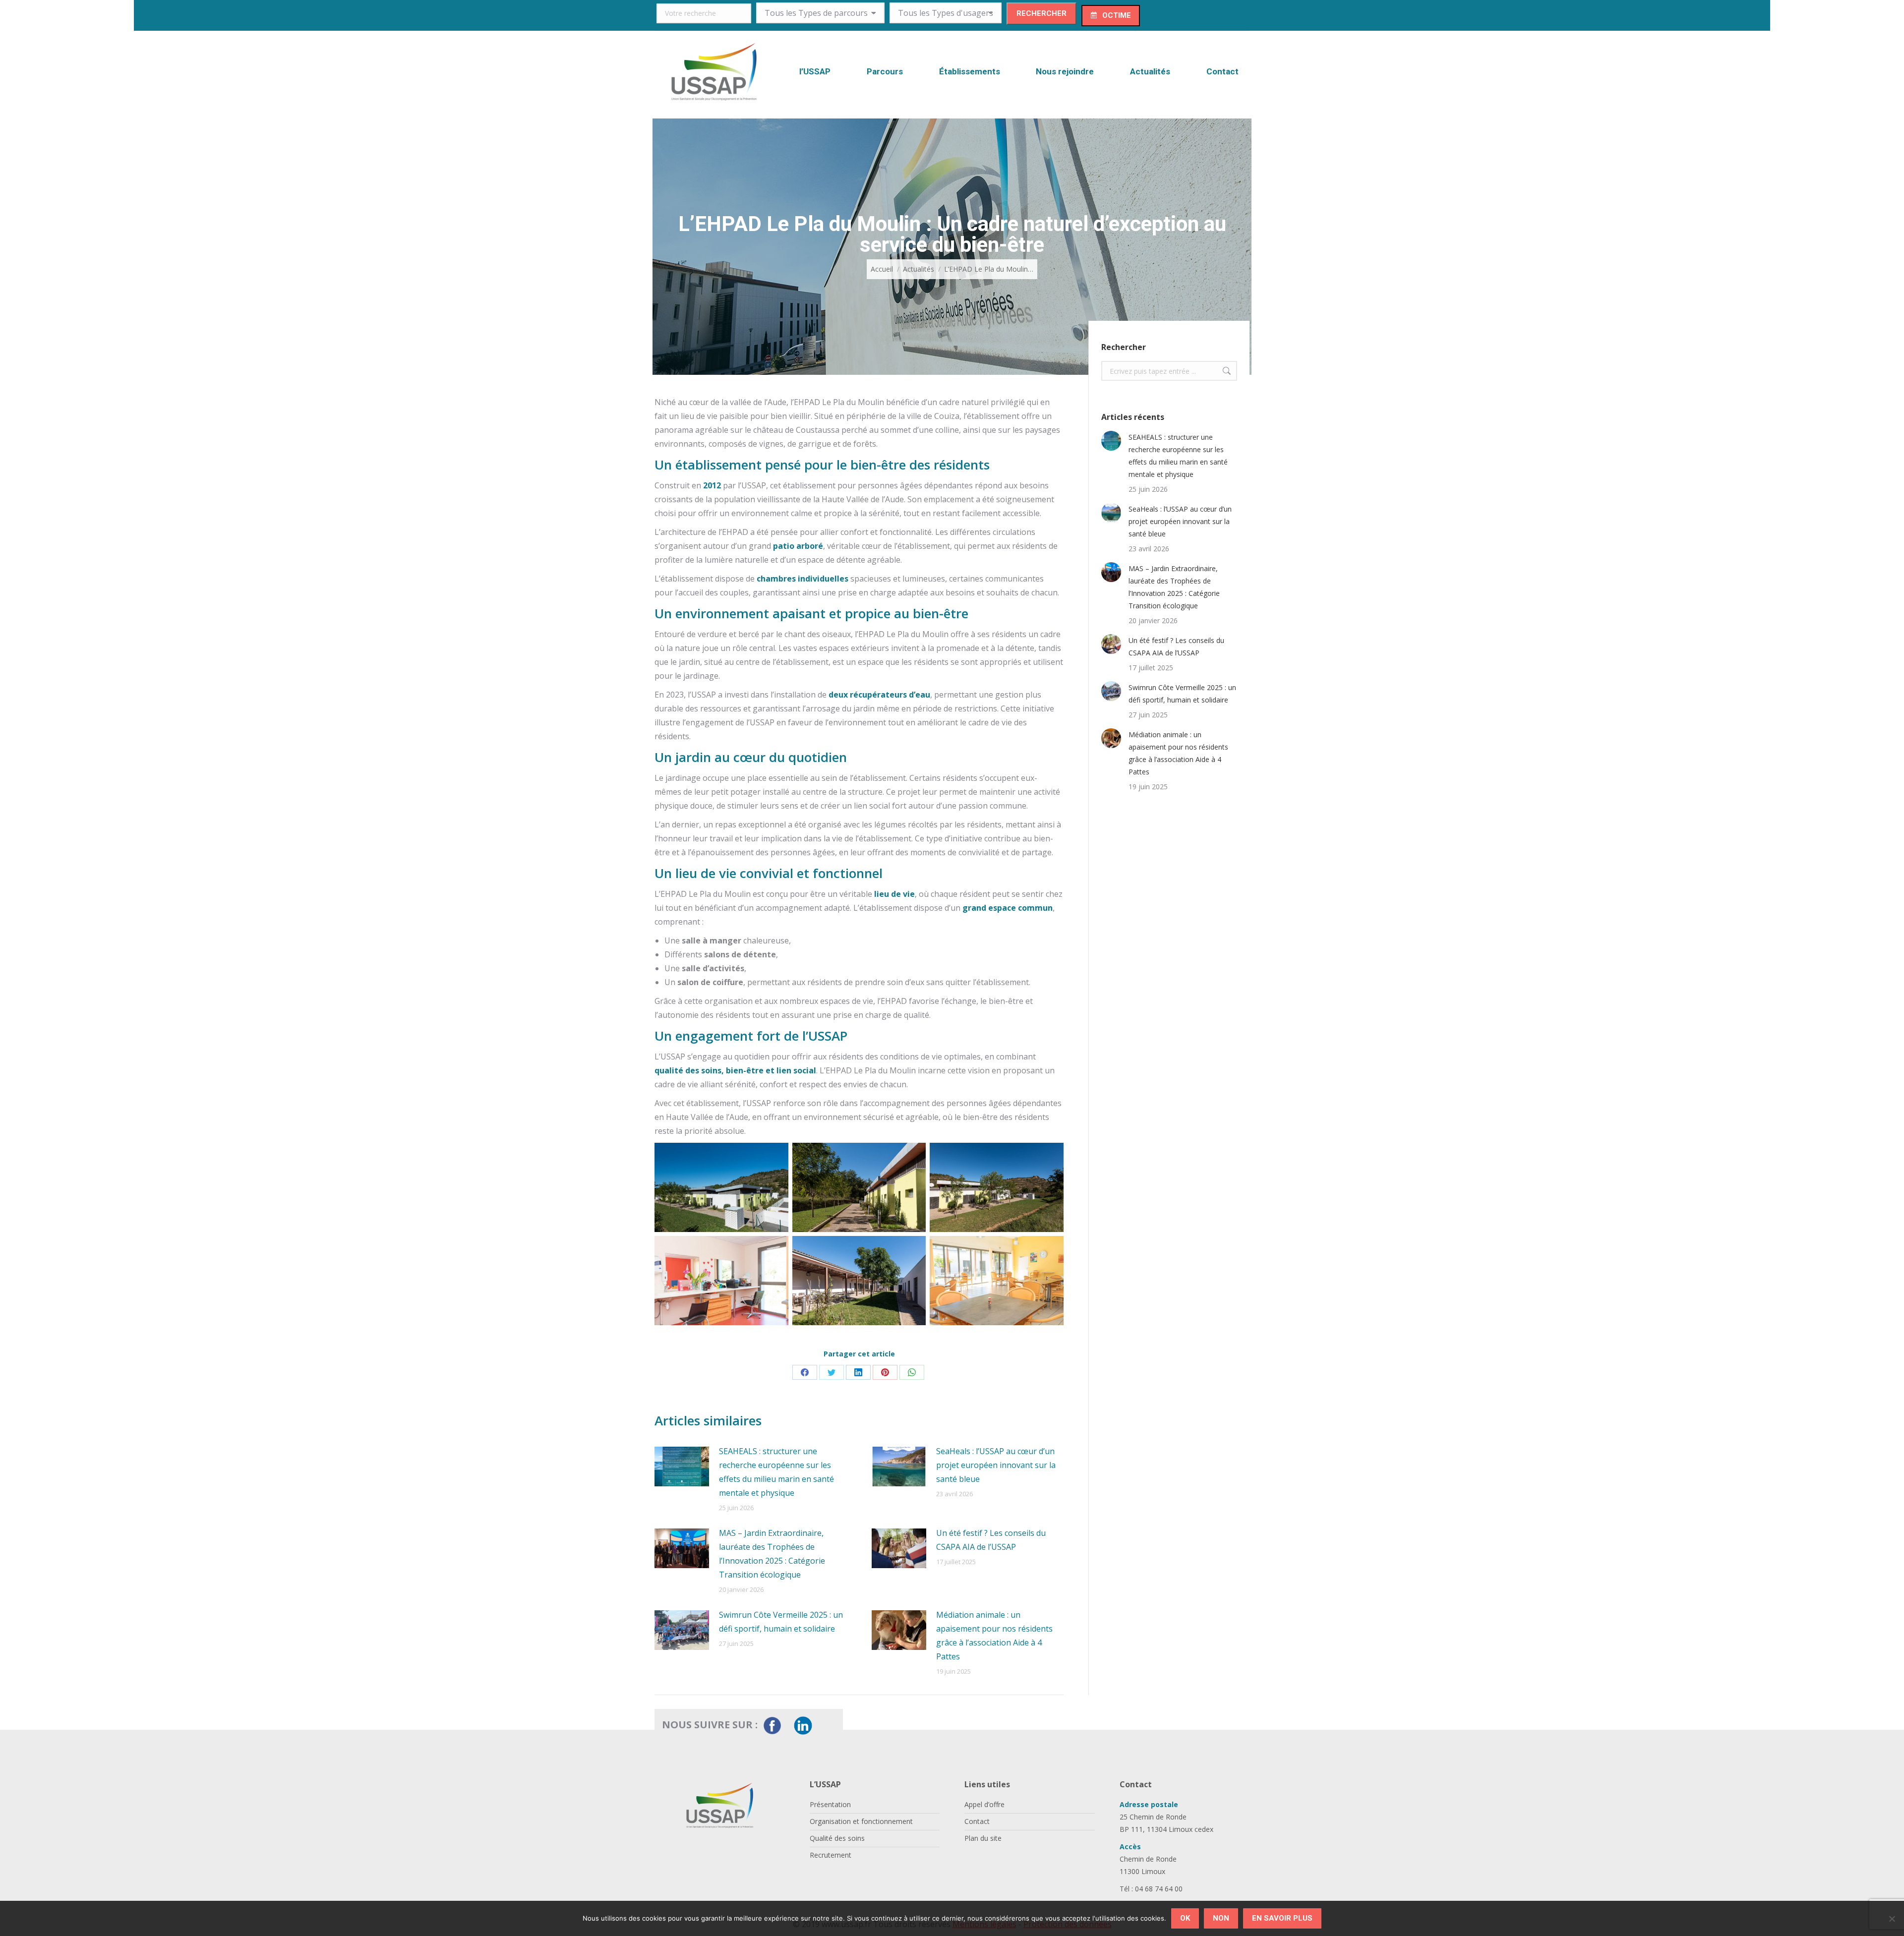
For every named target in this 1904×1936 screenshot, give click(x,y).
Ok (1185, 1918)
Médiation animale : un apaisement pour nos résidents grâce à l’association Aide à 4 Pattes (994, 1636)
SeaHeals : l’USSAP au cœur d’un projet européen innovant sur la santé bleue (996, 1465)
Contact (977, 1821)
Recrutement (831, 1855)
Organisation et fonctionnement (861, 1821)
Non (1221, 1918)
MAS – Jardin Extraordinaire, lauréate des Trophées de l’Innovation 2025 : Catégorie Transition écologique (772, 1554)
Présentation (830, 1804)
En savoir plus (1282, 1918)
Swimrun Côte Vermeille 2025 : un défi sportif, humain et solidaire (781, 1622)
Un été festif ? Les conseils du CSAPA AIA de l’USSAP (991, 1540)
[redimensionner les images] (682, 1467)
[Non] (1892, 1919)
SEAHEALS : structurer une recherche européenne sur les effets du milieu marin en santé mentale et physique (776, 1472)
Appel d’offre (984, 1804)
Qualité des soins (837, 1838)
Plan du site (983, 1838)
